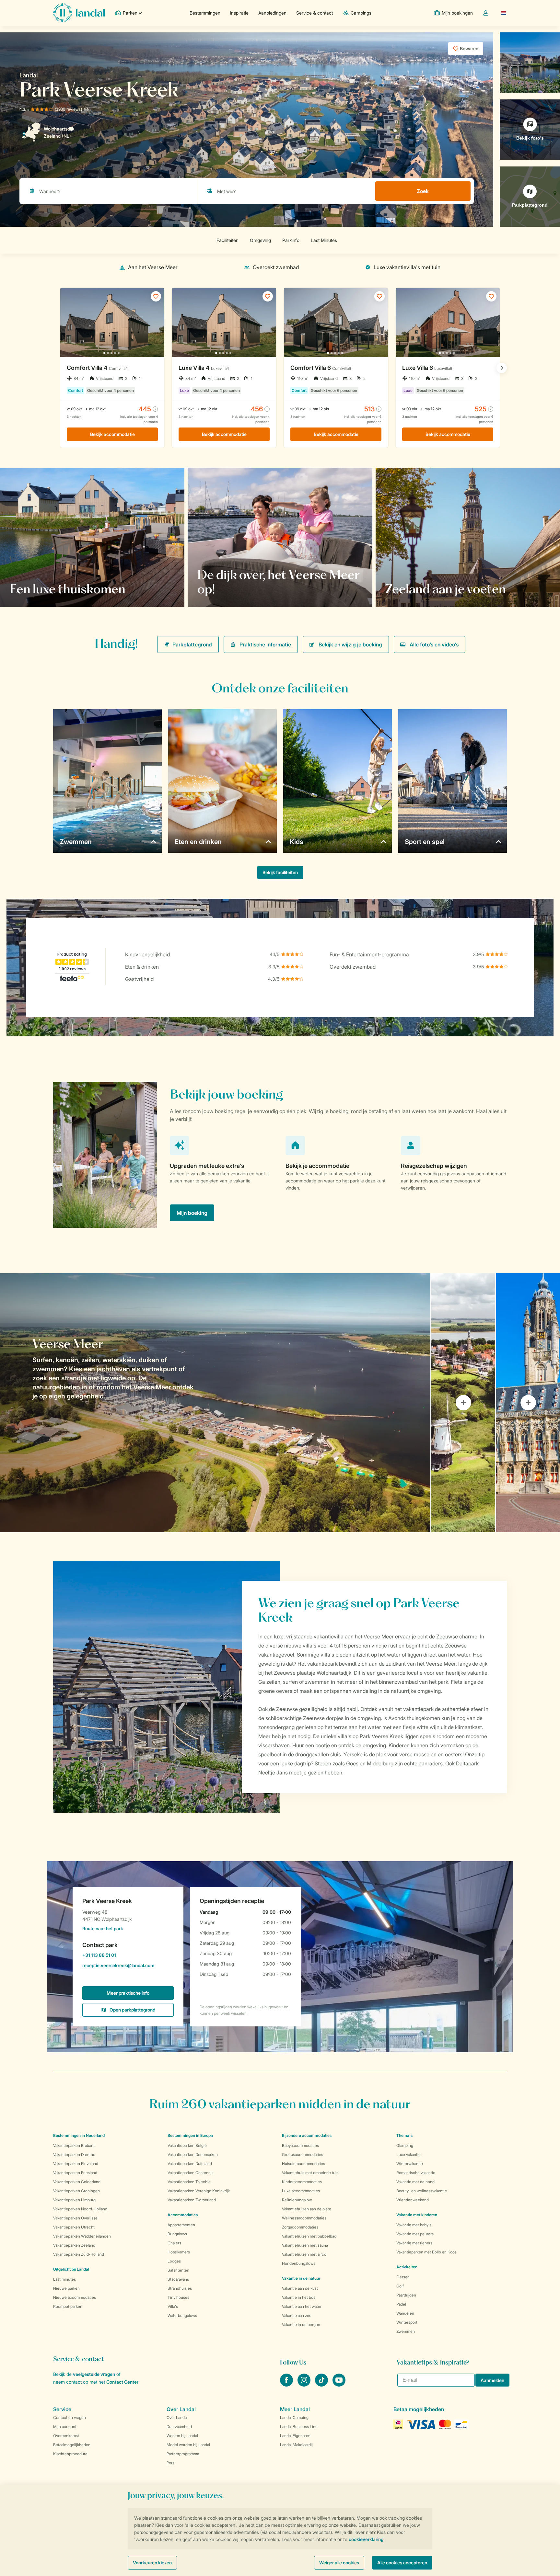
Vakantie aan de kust (300, 2288)
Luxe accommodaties (301, 2191)
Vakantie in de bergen (301, 2325)
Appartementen (181, 2225)
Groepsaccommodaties (303, 2154)
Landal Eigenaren (295, 2436)
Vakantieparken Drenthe (74, 2154)
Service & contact (315, 13)
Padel (401, 2304)
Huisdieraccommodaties (303, 2164)
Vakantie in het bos (299, 2297)
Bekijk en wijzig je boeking (350, 644)
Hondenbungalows (299, 2263)
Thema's (404, 2135)
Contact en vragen (70, 2417)
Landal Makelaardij (296, 2445)
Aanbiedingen (272, 13)
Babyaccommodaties (300, 2145)
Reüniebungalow (297, 2200)
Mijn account (65, 2427)
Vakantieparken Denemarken (193, 2154)
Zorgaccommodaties (300, 2227)
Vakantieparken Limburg (74, 2200)
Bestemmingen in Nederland (79, 2135)
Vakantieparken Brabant (74, 2145)
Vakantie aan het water (302, 2306)
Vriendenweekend (413, 2200)
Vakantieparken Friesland (75, 2173)
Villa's (173, 2306)
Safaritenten (178, 2270)
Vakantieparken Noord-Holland (80, 2209)
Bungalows (177, 2234)
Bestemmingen (205, 13)
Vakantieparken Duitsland (190, 2164)
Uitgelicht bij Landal (71, 2269)
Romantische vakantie (416, 2173)
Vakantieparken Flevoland (76, 2164)
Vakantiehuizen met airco (304, 2254)
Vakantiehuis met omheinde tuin (310, 2173)
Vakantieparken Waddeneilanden (82, 2236)
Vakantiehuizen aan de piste (307, 2209)
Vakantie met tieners (414, 2243)
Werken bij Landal (182, 2436)
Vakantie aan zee (297, 2315)
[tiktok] (322, 2385)
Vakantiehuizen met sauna (305, 2245)
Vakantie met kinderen (417, 2215)
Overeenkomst (66, 2436)
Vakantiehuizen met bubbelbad (309, 2236)
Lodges (174, 2261)
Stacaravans (178, 2279)
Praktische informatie (265, 644)
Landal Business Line (299, 2427)
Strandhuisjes (180, 2288)
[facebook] (287, 2385)
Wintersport (407, 2322)
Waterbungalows (182, 2315)
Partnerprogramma (183, 2454)
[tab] (215, 1403)
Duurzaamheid (179, 2427)
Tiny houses (178, 2297)
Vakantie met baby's (414, 2225)
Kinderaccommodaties (302, 2182)
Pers (170, 2463)
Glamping (405, 2145)
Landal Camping (294, 2417)
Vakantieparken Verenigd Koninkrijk (199, 2191)
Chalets (174, 2243)
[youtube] (339, 2385)
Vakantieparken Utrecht (74, 2227)
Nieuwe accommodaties (75, 2297)
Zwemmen (406, 2331)
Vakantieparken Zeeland (74, 2245)
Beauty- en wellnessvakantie (422, 2191)
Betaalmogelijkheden (72, 2445)
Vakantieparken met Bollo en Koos (426, 2252)
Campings (361, 13)
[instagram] (305, 2385)
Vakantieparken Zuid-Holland (79, 2254)
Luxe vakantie (408, 2154)
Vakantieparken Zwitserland (192, 2200)
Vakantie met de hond (415, 2182)
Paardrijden (406, 2295)
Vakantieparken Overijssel (76, 2218)
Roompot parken (68, 2306)
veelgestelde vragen (94, 2374)
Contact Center (122, 2382)
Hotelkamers (179, 2252)
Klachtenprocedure (70, 2454)
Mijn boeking (192, 1213)
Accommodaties (183, 2215)
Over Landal (177, 2417)
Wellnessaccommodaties (304, 2218)
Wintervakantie (410, 2164)
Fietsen (403, 2277)
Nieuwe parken (66, 2288)
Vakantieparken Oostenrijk (191, 2173)
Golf (400, 2286)
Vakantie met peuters (415, 2234)
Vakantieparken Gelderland (77, 2182)
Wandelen (405, 2313)
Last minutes (64, 2279)
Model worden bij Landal (188, 2445)
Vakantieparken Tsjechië (189, 2182)
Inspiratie (239, 13)
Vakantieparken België (187, 2145)
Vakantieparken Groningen (76, 2191)
